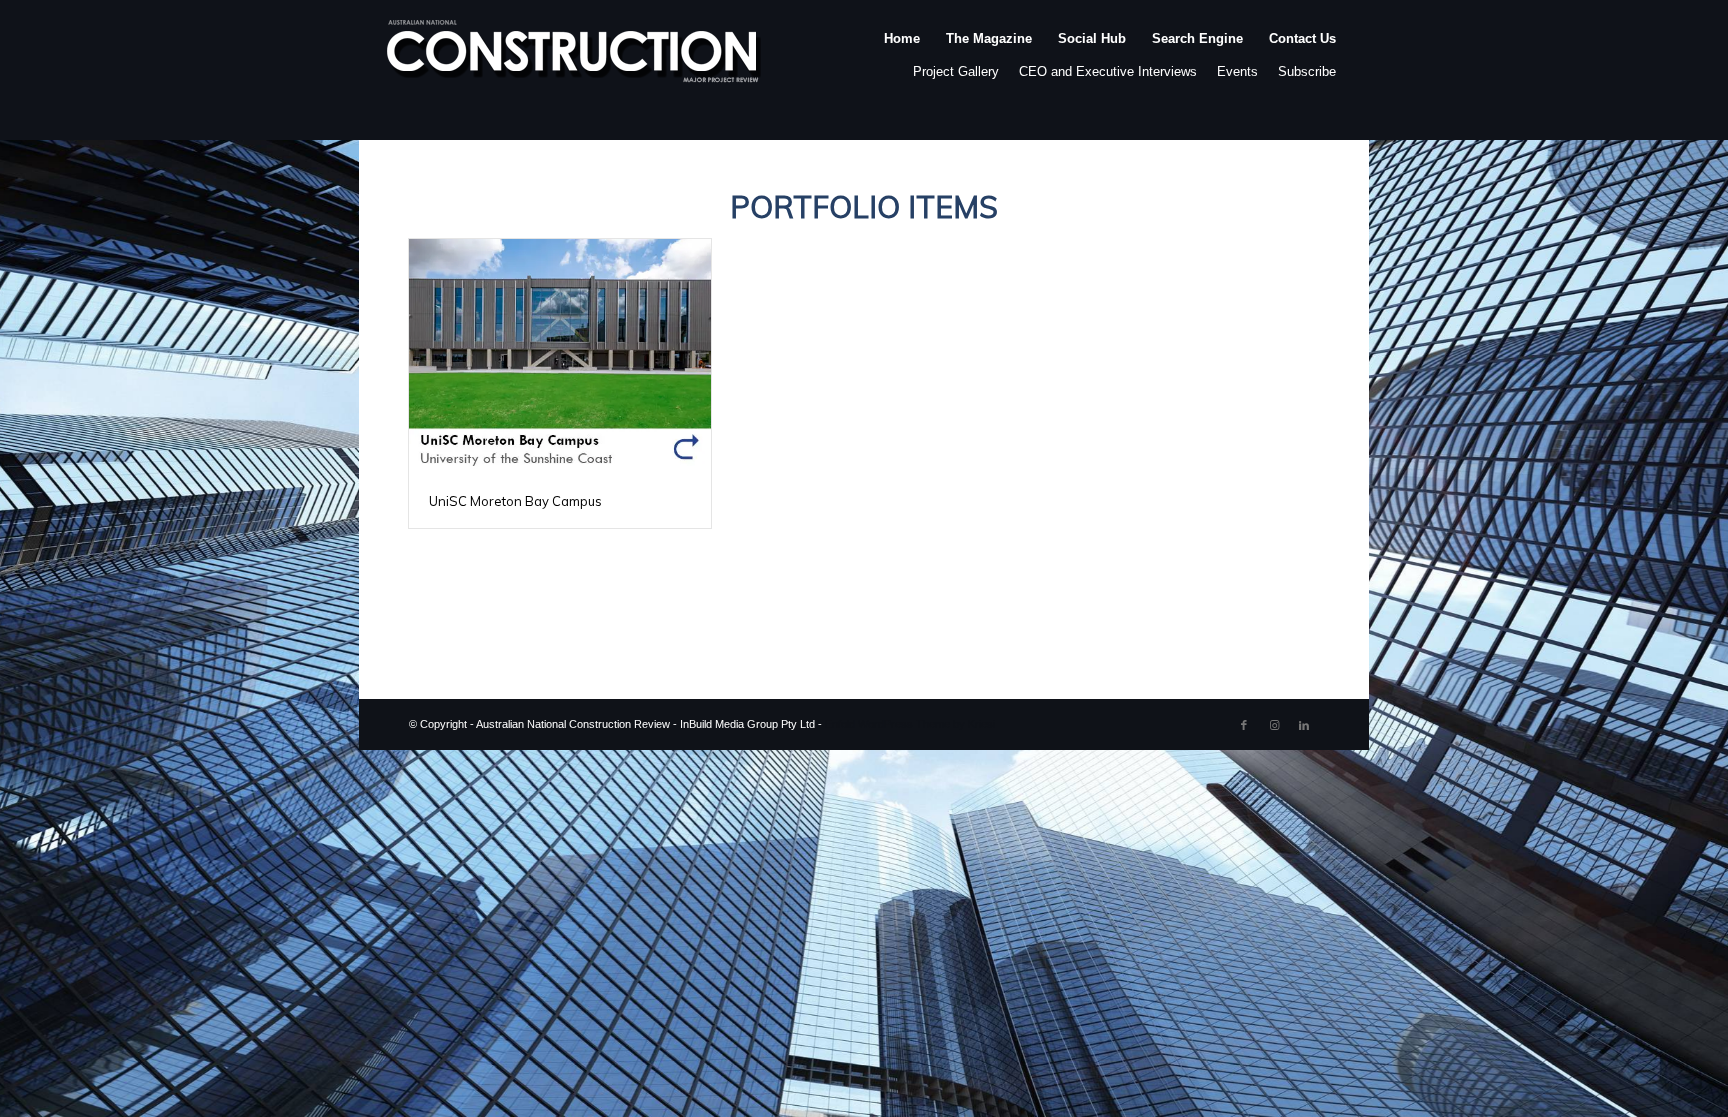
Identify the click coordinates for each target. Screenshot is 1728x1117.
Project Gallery (956, 71)
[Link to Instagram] (1274, 725)
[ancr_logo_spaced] (575, 59)
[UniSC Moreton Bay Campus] (560, 356)
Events (1237, 71)
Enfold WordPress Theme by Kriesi (910, 724)
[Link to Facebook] (1244, 725)
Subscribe (1307, 71)
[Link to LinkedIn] (1304, 725)
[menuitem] (902, 59)
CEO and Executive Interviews (1108, 71)
